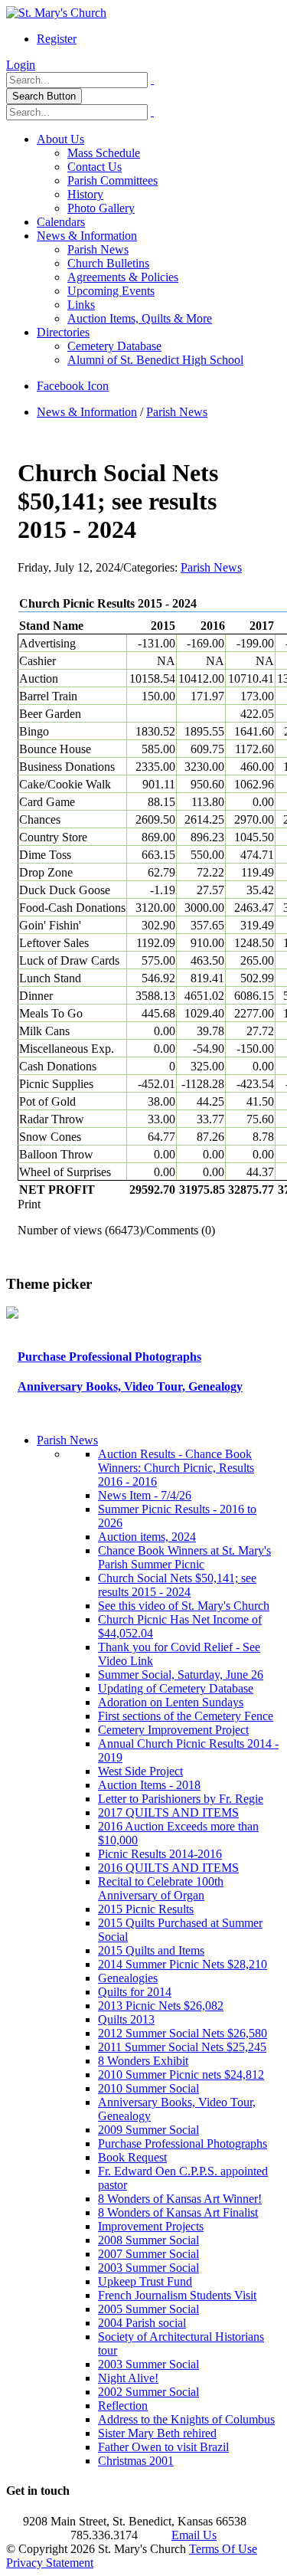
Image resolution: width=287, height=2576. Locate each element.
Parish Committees (113, 180)
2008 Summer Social (148, 2240)
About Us (60, 139)
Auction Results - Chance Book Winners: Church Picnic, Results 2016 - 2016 (176, 1468)
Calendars (61, 222)
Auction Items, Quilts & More (140, 318)
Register (57, 39)
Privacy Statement (50, 2563)
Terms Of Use (223, 2549)
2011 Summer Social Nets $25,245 (182, 2047)
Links (81, 305)
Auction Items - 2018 (149, 1785)
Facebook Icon (73, 386)
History (85, 194)
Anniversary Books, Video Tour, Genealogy (130, 1386)
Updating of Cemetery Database (176, 1688)
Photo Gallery (101, 208)
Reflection (123, 2406)
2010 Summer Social (148, 2088)
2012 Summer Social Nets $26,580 (183, 2033)
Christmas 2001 (136, 2461)
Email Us (194, 2535)
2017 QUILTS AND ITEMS (168, 1812)
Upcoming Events (111, 291)
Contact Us (95, 167)
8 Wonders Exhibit (143, 2061)
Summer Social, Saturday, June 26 (181, 1675)
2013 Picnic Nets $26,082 (161, 2006)
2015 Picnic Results (146, 1909)
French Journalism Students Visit (177, 2295)
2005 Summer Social (148, 2309)
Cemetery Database (114, 346)
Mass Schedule (104, 153)
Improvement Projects (151, 2226)
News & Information (87, 236)
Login (21, 65)
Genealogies (128, 1978)
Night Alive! (128, 2378)
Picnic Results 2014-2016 (160, 1854)
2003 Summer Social (148, 2268)
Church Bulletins (108, 263)
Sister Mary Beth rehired (157, 2433)
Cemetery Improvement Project (173, 1730)
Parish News (98, 249)
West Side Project (140, 1771)
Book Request (132, 2157)
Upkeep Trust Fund (145, 2281)
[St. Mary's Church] (56, 13)
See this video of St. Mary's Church (184, 1606)
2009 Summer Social (148, 2130)
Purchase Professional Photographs (109, 1357)
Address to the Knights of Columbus (186, 2419)
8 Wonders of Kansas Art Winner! (180, 2199)
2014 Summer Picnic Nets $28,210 (183, 1964)
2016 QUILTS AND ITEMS (168, 1868)
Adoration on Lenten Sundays (171, 1702)
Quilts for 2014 (135, 1992)
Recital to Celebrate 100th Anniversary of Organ (161, 1888)
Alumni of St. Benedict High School (155, 360)
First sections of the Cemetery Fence (186, 1716)
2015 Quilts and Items (151, 1950)
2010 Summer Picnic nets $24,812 (181, 2075)
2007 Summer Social (148, 2254)
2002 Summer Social (148, 2392)
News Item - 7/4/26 (145, 1495)
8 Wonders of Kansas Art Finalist (178, 2212)
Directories (63, 332)
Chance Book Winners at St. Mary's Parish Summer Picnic (184, 1557)
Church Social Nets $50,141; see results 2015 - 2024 (177, 1585)
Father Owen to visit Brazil (163, 2447)
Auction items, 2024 (147, 1537)
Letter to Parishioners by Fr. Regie (181, 1799)
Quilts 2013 (126, 2019)
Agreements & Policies (123, 277)
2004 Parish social (142, 2323)
